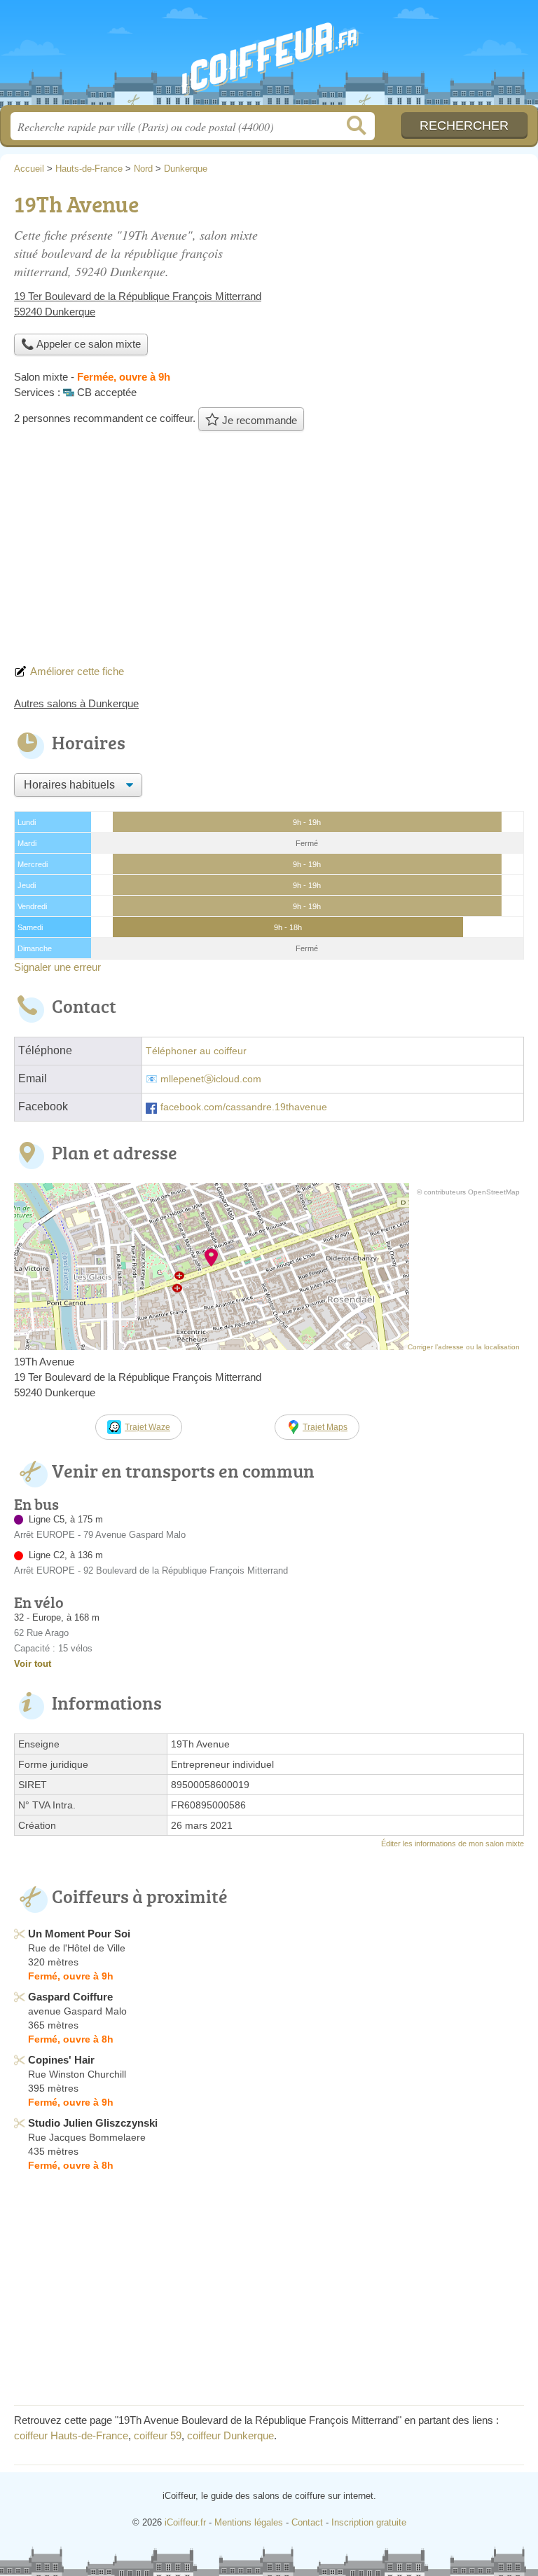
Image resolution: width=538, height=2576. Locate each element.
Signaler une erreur (57, 967)
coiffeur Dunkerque (230, 2435)
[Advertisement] (269, 552)
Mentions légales (249, 2522)
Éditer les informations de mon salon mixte (453, 1844)
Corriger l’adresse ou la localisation (464, 1347)
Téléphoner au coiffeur (196, 1051)
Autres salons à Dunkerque (76, 703)
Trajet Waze (147, 1427)
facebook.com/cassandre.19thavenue (244, 1107)
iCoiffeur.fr (269, 58)
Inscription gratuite (369, 2522)
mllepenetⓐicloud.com (211, 1079)
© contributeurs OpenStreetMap (468, 1192)
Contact (307, 2522)
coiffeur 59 (158, 2435)
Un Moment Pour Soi (79, 1934)
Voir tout (33, 1664)
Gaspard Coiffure (70, 1997)
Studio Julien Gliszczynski (93, 2123)
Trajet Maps (325, 1427)
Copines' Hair (61, 2060)
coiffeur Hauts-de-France (71, 2435)
